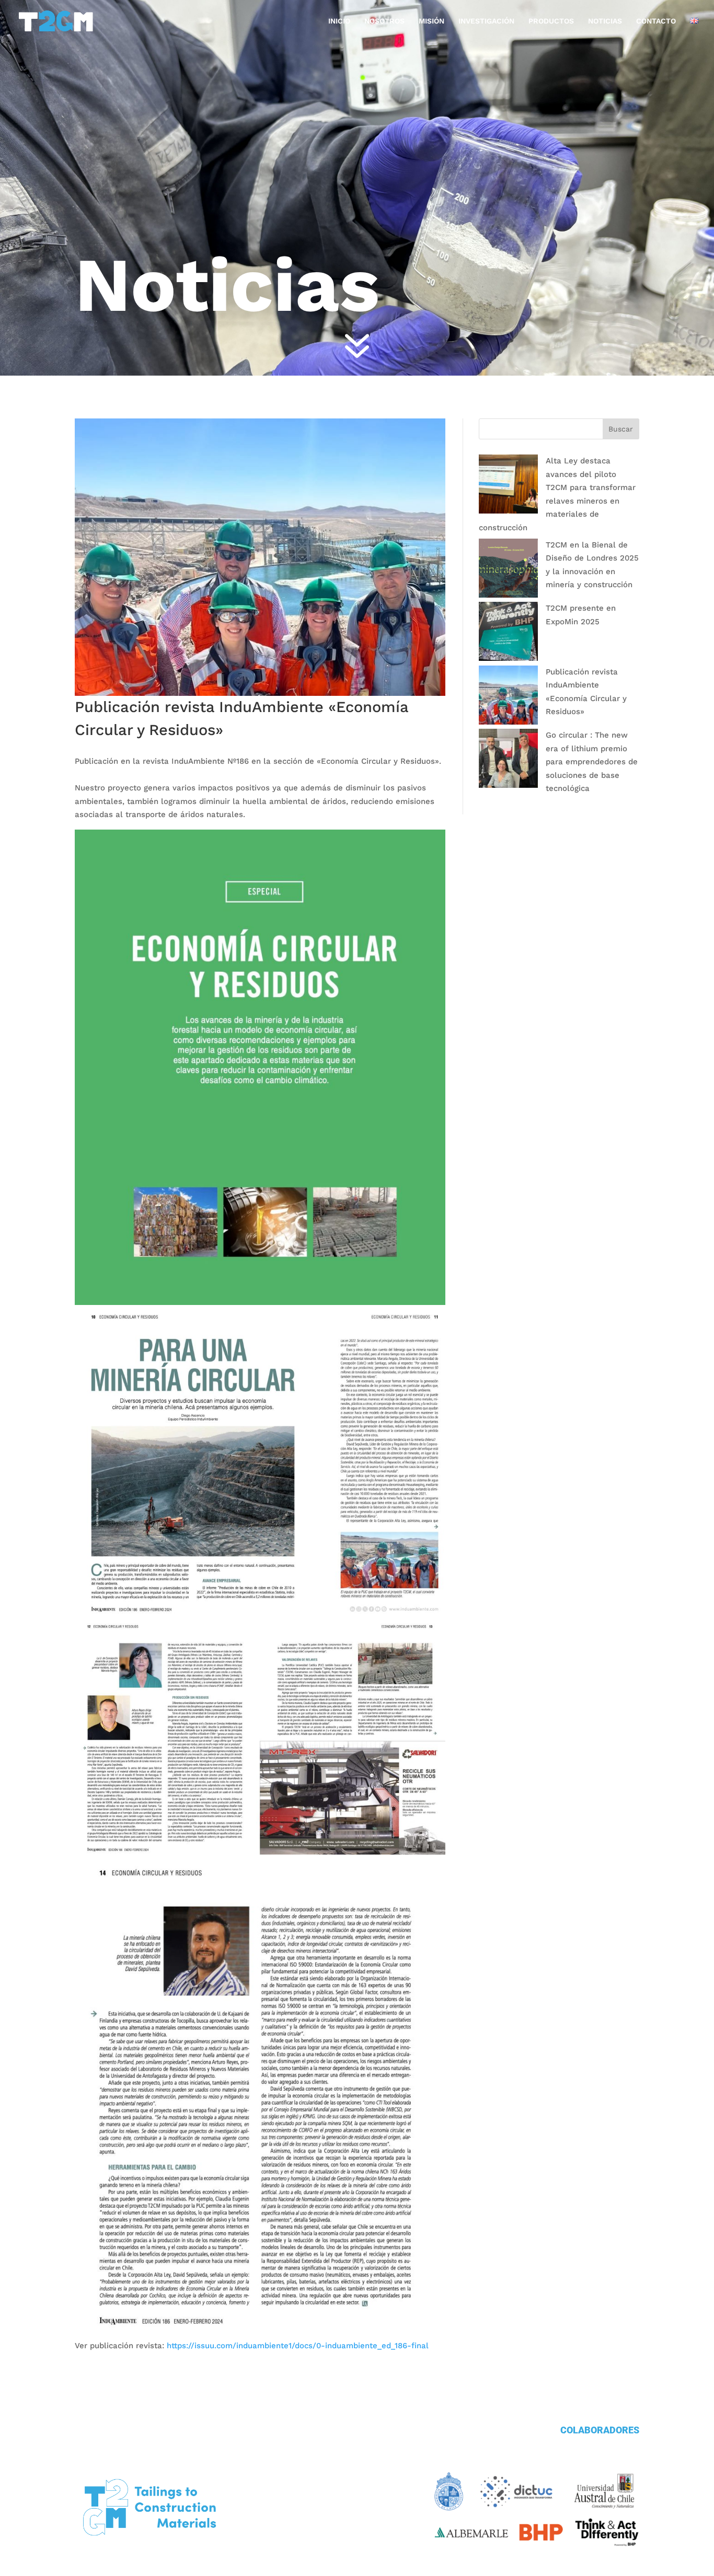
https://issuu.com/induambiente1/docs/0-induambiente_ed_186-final (298, 2346)
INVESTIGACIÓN (486, 21)
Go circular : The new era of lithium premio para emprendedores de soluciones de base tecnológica (592, 762)
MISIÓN (431, 21)
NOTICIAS (605, 21)
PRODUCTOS (551, 21)
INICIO (339, 21)
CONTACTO (656, 21)
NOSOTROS (384, 21)
